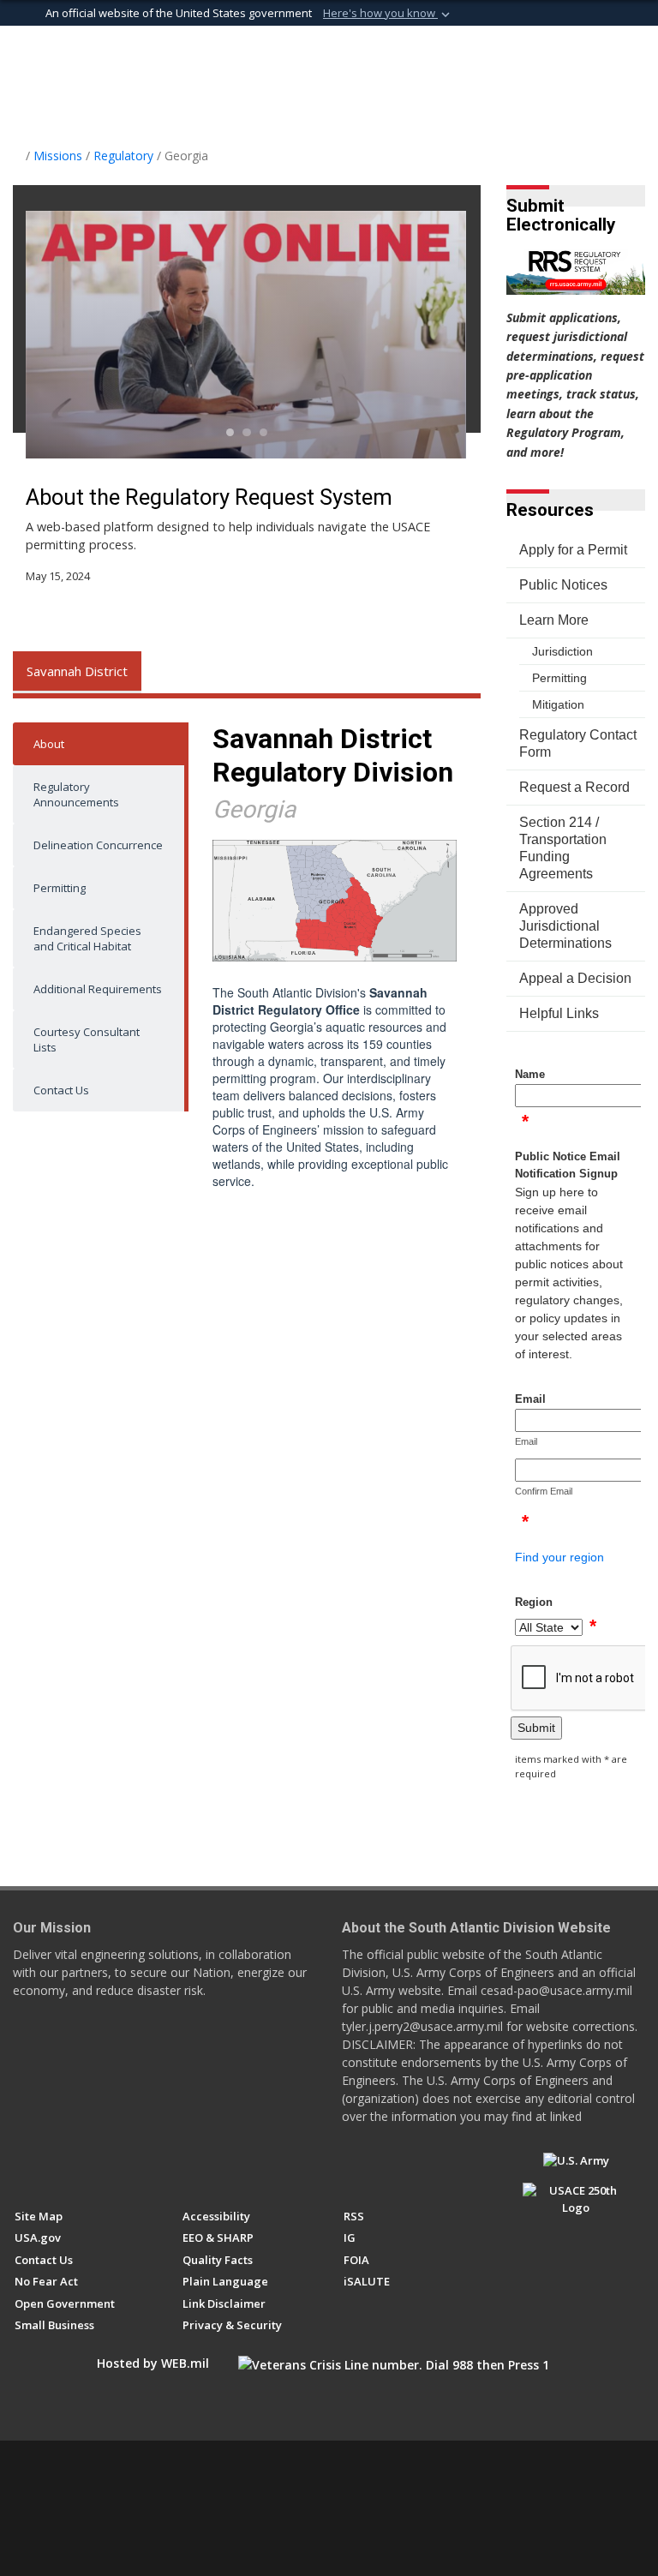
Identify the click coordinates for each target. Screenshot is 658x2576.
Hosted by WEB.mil (153, 2363)
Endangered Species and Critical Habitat (87, 938)
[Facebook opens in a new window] (23, 2168)
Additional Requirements (98, 989)
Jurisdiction (562, 651)
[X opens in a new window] (54, 2168)
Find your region (559, 1557)
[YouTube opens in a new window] (86, 2168)
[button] (388, 14)
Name (530, 1074)
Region (534, 1602)
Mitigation (558, 704)
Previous (70, 335)
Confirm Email (544, 1491)
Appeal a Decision (575, 978)
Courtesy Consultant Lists (87, 1039)
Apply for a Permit (573, 550)
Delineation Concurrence (98, 845)
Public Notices (563, 585)
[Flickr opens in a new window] (118, 2168)
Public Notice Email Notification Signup (568, 1165)
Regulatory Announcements (76, 794)
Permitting (60, 888)
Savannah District (77, 671)
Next (424, 335)
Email (530, 1399)
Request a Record (574, 787)
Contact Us (61, 1090)
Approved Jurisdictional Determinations (565, 926)
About (49, 744)
